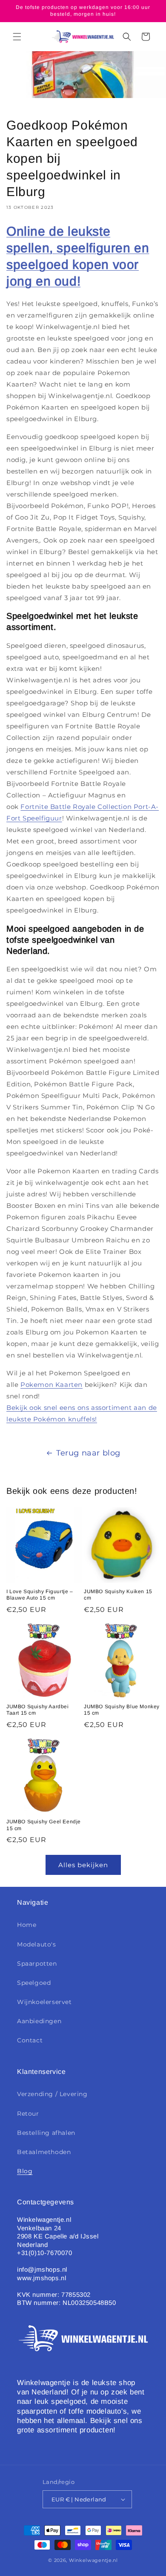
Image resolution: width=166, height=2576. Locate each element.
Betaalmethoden (44, 2152)
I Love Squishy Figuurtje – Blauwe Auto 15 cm (40, 1595)
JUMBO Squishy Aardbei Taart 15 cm (38, 1710)
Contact (30, 2040)
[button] (17, 37)
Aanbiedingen (39, 2021)
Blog (25, 2171)
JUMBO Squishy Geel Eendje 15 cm (44, 1825)
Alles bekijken (83, 1865)
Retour (28, 2114)
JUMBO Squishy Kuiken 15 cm (118, 1595)
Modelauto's (37, 1944)
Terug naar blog (88, 1453)
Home (27, 1925)
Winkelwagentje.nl (93, 2560)
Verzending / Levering (52, 2094)
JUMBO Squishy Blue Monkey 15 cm (122, 1710)
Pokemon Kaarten (52, 1385)
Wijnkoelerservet (44, 2002)
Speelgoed (34, 1983)
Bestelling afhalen (46, 2133)
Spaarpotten (37, 1964)
